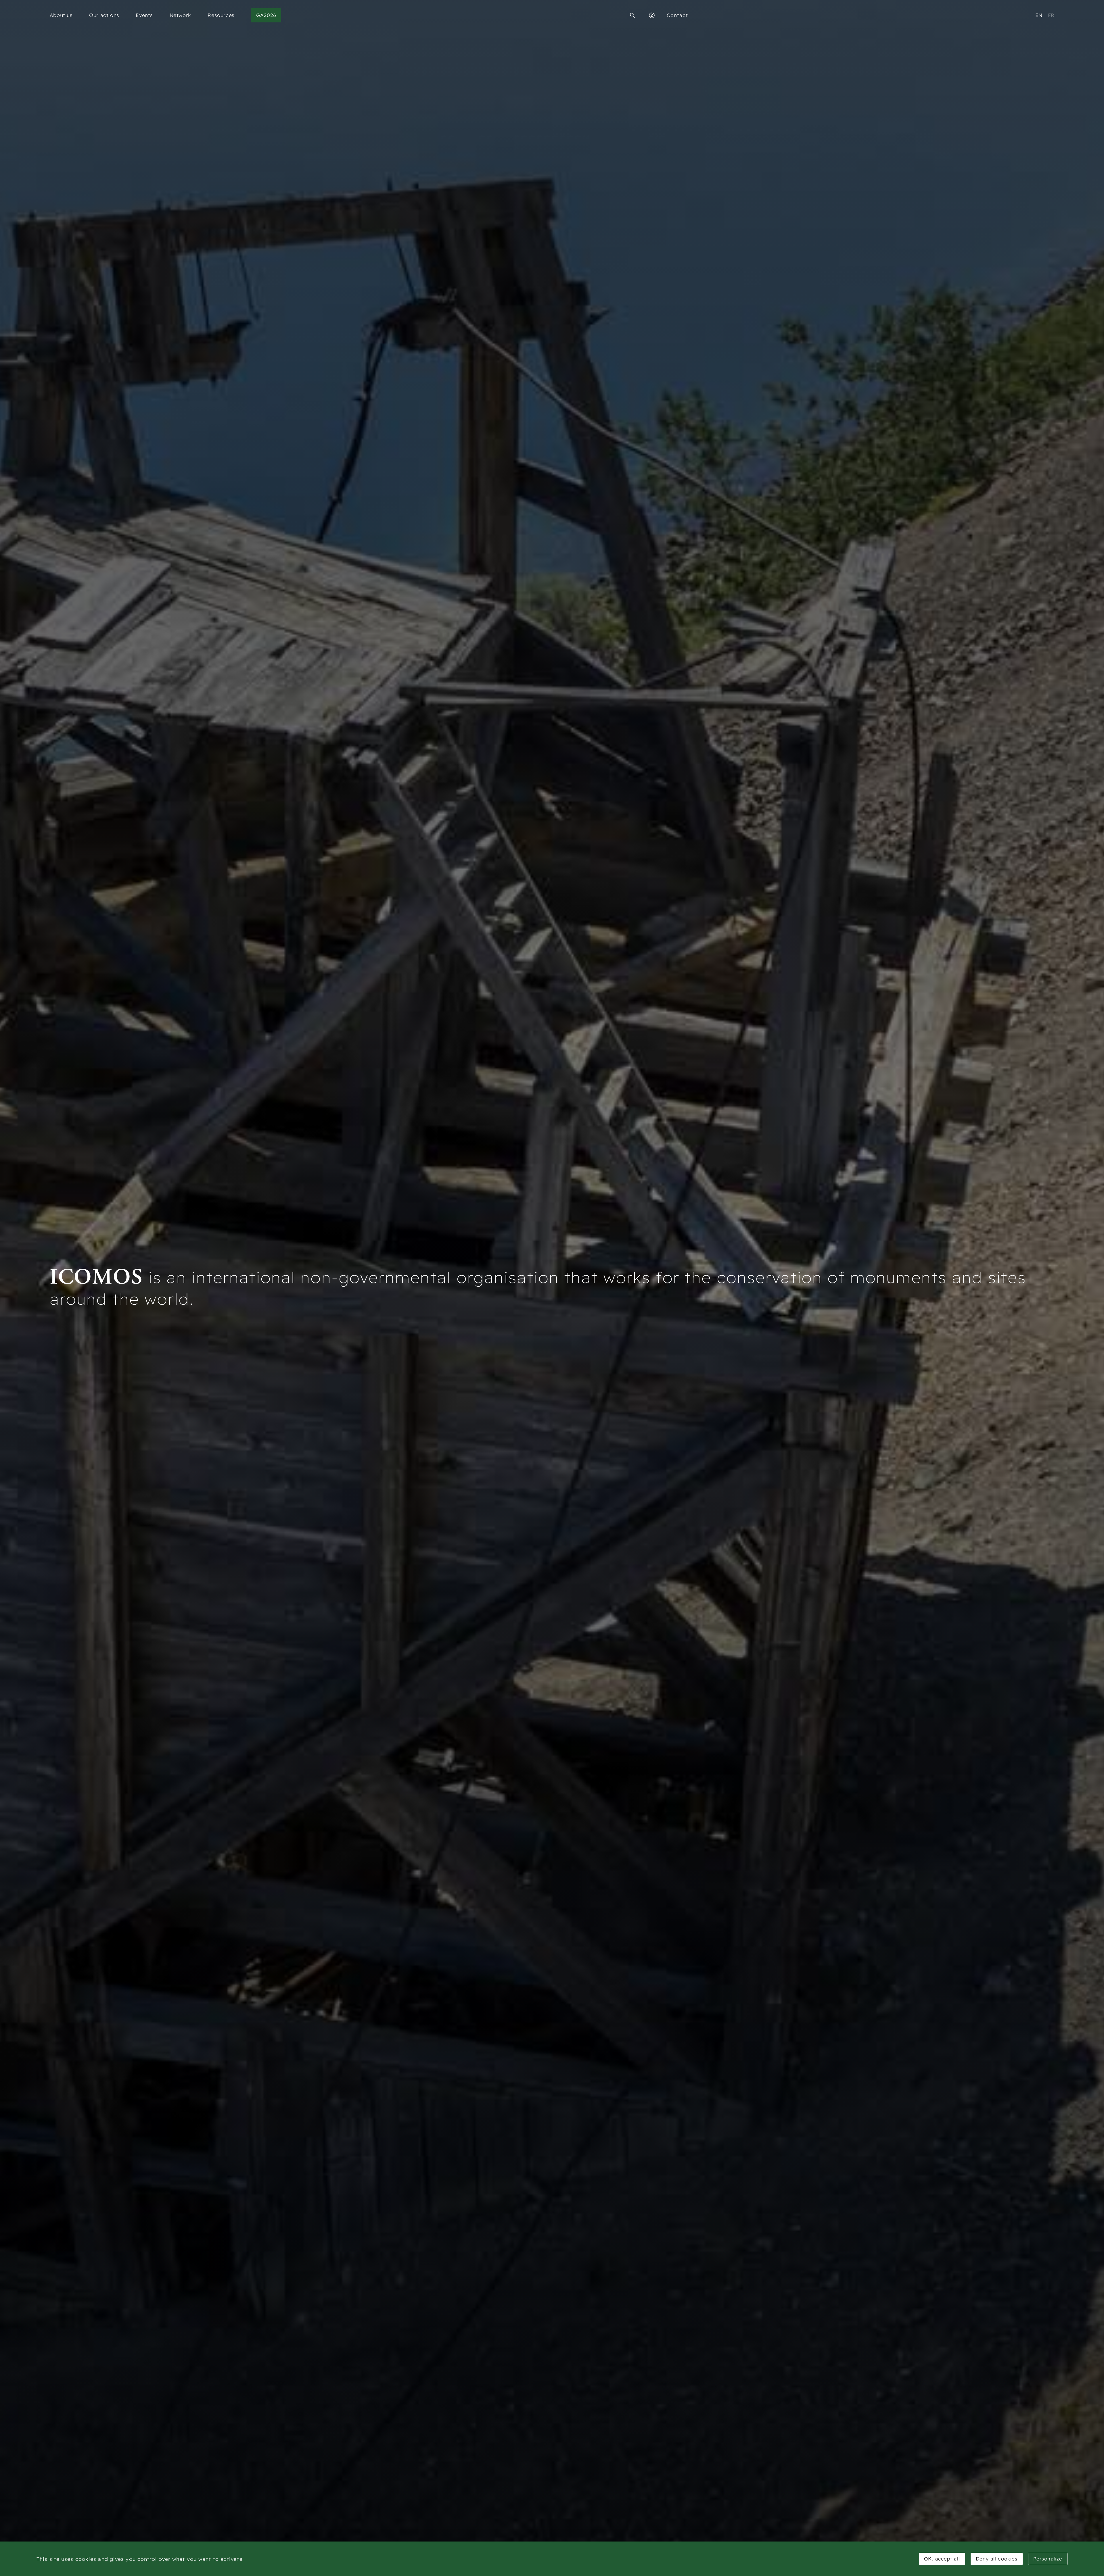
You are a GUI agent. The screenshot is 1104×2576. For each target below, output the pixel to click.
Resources (221, 15)
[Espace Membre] (652, 15)
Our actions (104, 15)
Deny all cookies (997, 2559)
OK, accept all (942, 2559)
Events (144, 15)
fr (1051, 15)
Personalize (1048, 2559)
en (1039, 15)
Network (180, 15)
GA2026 (266, 15)
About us (61, 15)
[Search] (632, 15)
